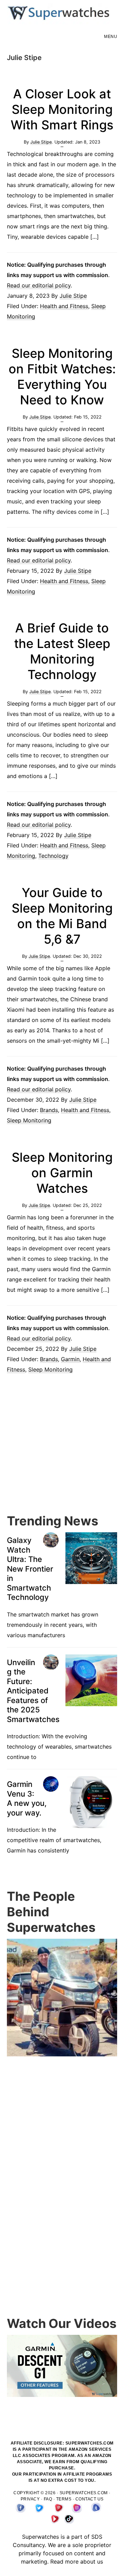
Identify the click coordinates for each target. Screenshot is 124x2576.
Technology (53, 856)
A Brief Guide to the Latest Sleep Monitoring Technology (62, 651)
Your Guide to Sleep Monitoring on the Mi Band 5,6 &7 (62, 916)
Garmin (70, 1359)
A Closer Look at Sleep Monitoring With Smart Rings (62, 109)
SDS (97, 2537)
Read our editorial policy (39, 285)
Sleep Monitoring (29, 1120)
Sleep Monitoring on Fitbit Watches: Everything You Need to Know (62, 377)
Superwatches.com (84, 2493)
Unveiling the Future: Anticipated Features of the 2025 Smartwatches (33, 1691)
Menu (111, 37)
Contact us (90, 2499)
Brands (49, 1110)
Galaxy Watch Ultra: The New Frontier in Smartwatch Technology (30, 1569)
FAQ (48, 2499)
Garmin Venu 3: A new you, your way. (27, 1798)
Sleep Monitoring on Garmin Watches (62, 1173)
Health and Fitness (64, 306)
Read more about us (77, 2562)
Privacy (30, 2499)
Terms (64, 2499)
